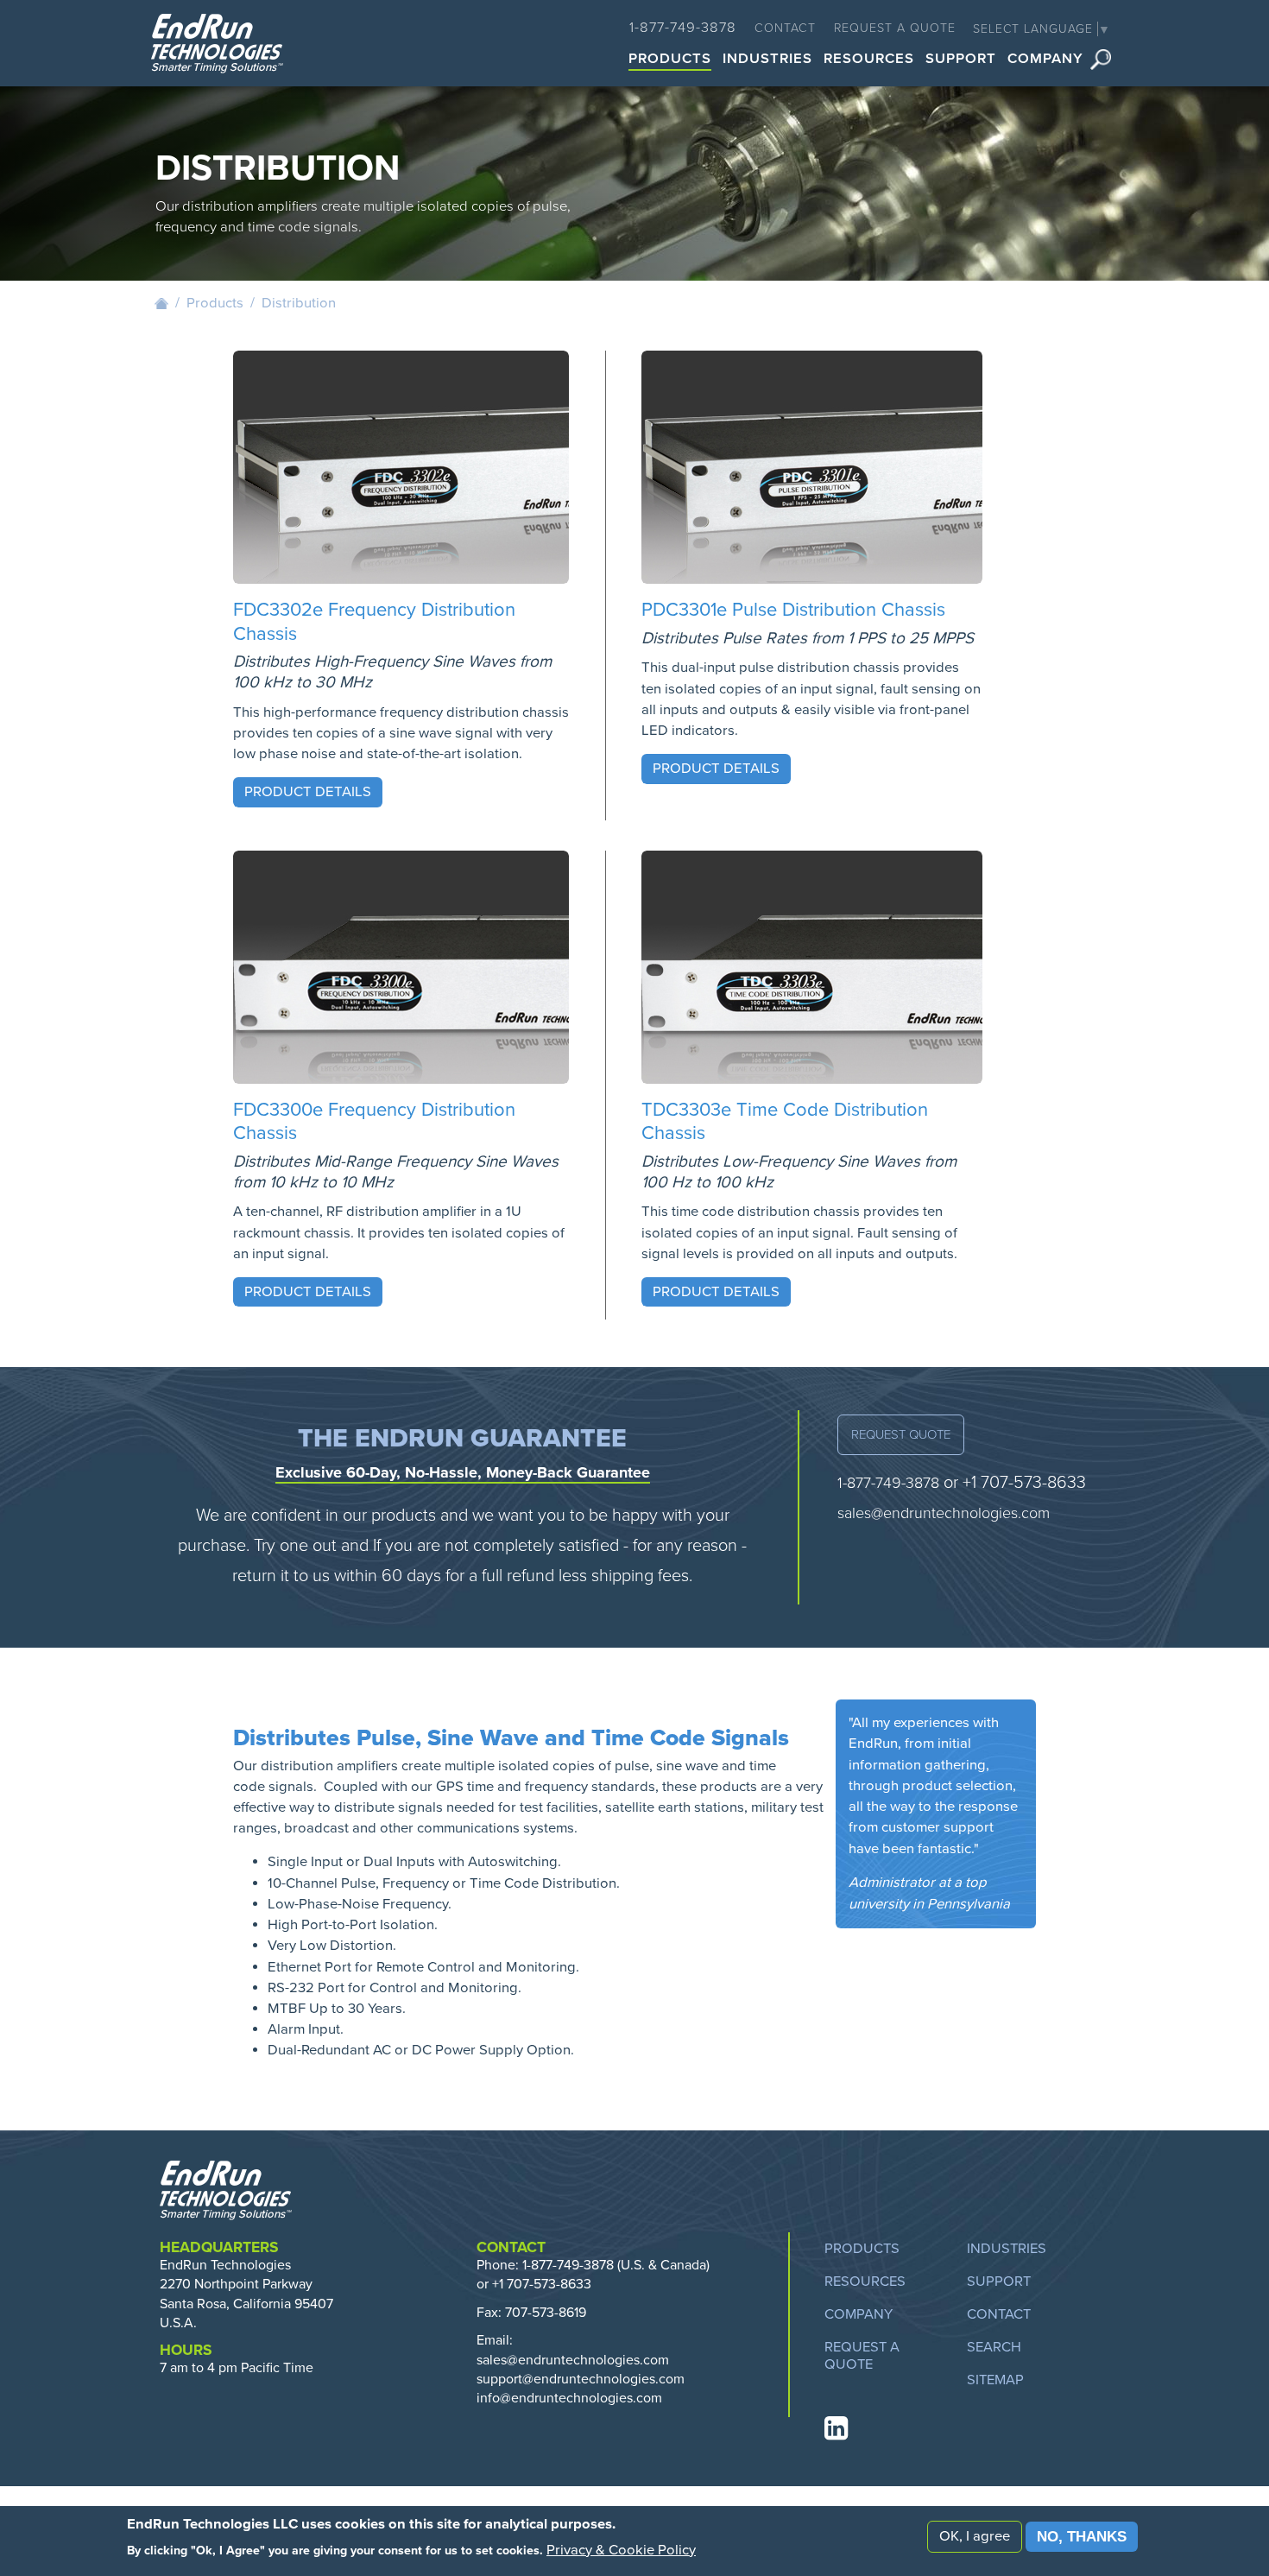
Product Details (308, 792)
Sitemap (995, 2380)
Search (1101, 60)
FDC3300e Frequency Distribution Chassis (374, 1122)
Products (670, 60)
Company (1045, 60)
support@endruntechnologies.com (581, 2379)
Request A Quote (862, 2356)
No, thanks (1082, 2536)
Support (961, 60)
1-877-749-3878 (683, 28)
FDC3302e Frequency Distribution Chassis (374, 622)
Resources (869, 60)
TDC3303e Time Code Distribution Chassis (785, 1122)
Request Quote (901, 1434)
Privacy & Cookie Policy (621, 2549)
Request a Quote (895, 28)
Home (161, 303)
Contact (785, 28)
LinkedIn (835, 2428)
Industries (767, 60)
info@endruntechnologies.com (569, 2398)
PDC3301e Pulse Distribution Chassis (793, 610)
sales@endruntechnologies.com (944, 1513)
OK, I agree (975, 2535)
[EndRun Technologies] (217, 45)
